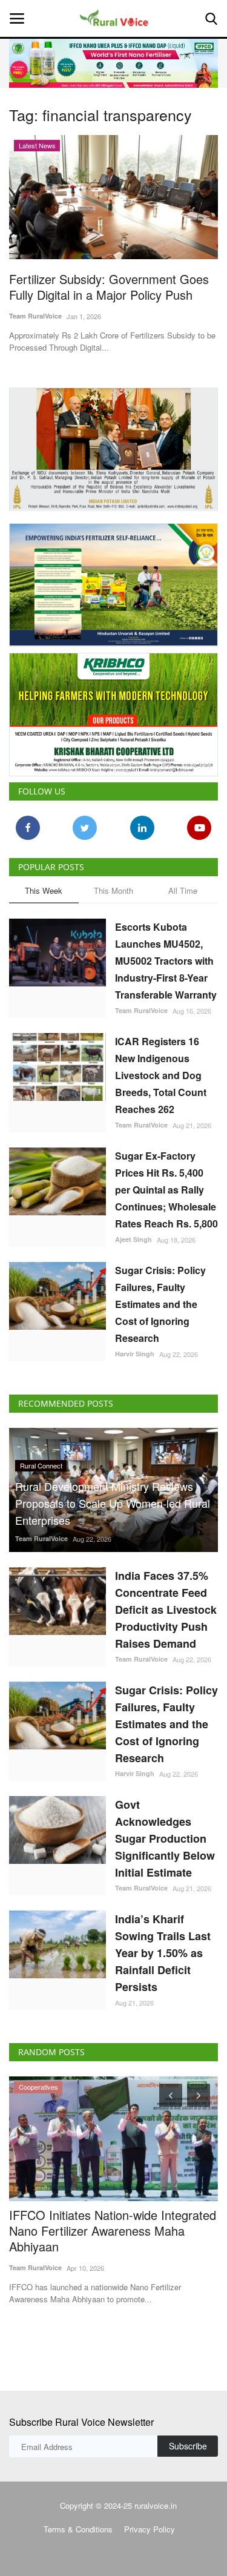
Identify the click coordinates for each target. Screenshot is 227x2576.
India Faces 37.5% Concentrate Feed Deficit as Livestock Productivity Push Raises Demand (166, 1610)
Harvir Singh (135, 1354)
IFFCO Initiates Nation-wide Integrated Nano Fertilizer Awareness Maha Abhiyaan (113, 2231)
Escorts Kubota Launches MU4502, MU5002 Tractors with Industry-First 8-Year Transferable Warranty (166, 961)
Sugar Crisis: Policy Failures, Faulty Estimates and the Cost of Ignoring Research (160, 1304)
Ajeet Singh (133, 1239)
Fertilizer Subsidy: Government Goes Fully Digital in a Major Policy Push (109, 287)
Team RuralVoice (35, 316)
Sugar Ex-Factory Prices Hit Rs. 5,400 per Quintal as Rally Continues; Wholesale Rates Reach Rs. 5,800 (166, 1190)
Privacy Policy (150, 2529)
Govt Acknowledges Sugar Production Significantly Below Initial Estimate (165, 1838)
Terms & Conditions (78, 2529)
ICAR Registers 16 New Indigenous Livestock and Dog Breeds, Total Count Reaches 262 (161, 1075)
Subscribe (188, 2446)
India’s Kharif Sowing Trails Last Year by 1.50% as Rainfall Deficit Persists (163, 1953)
